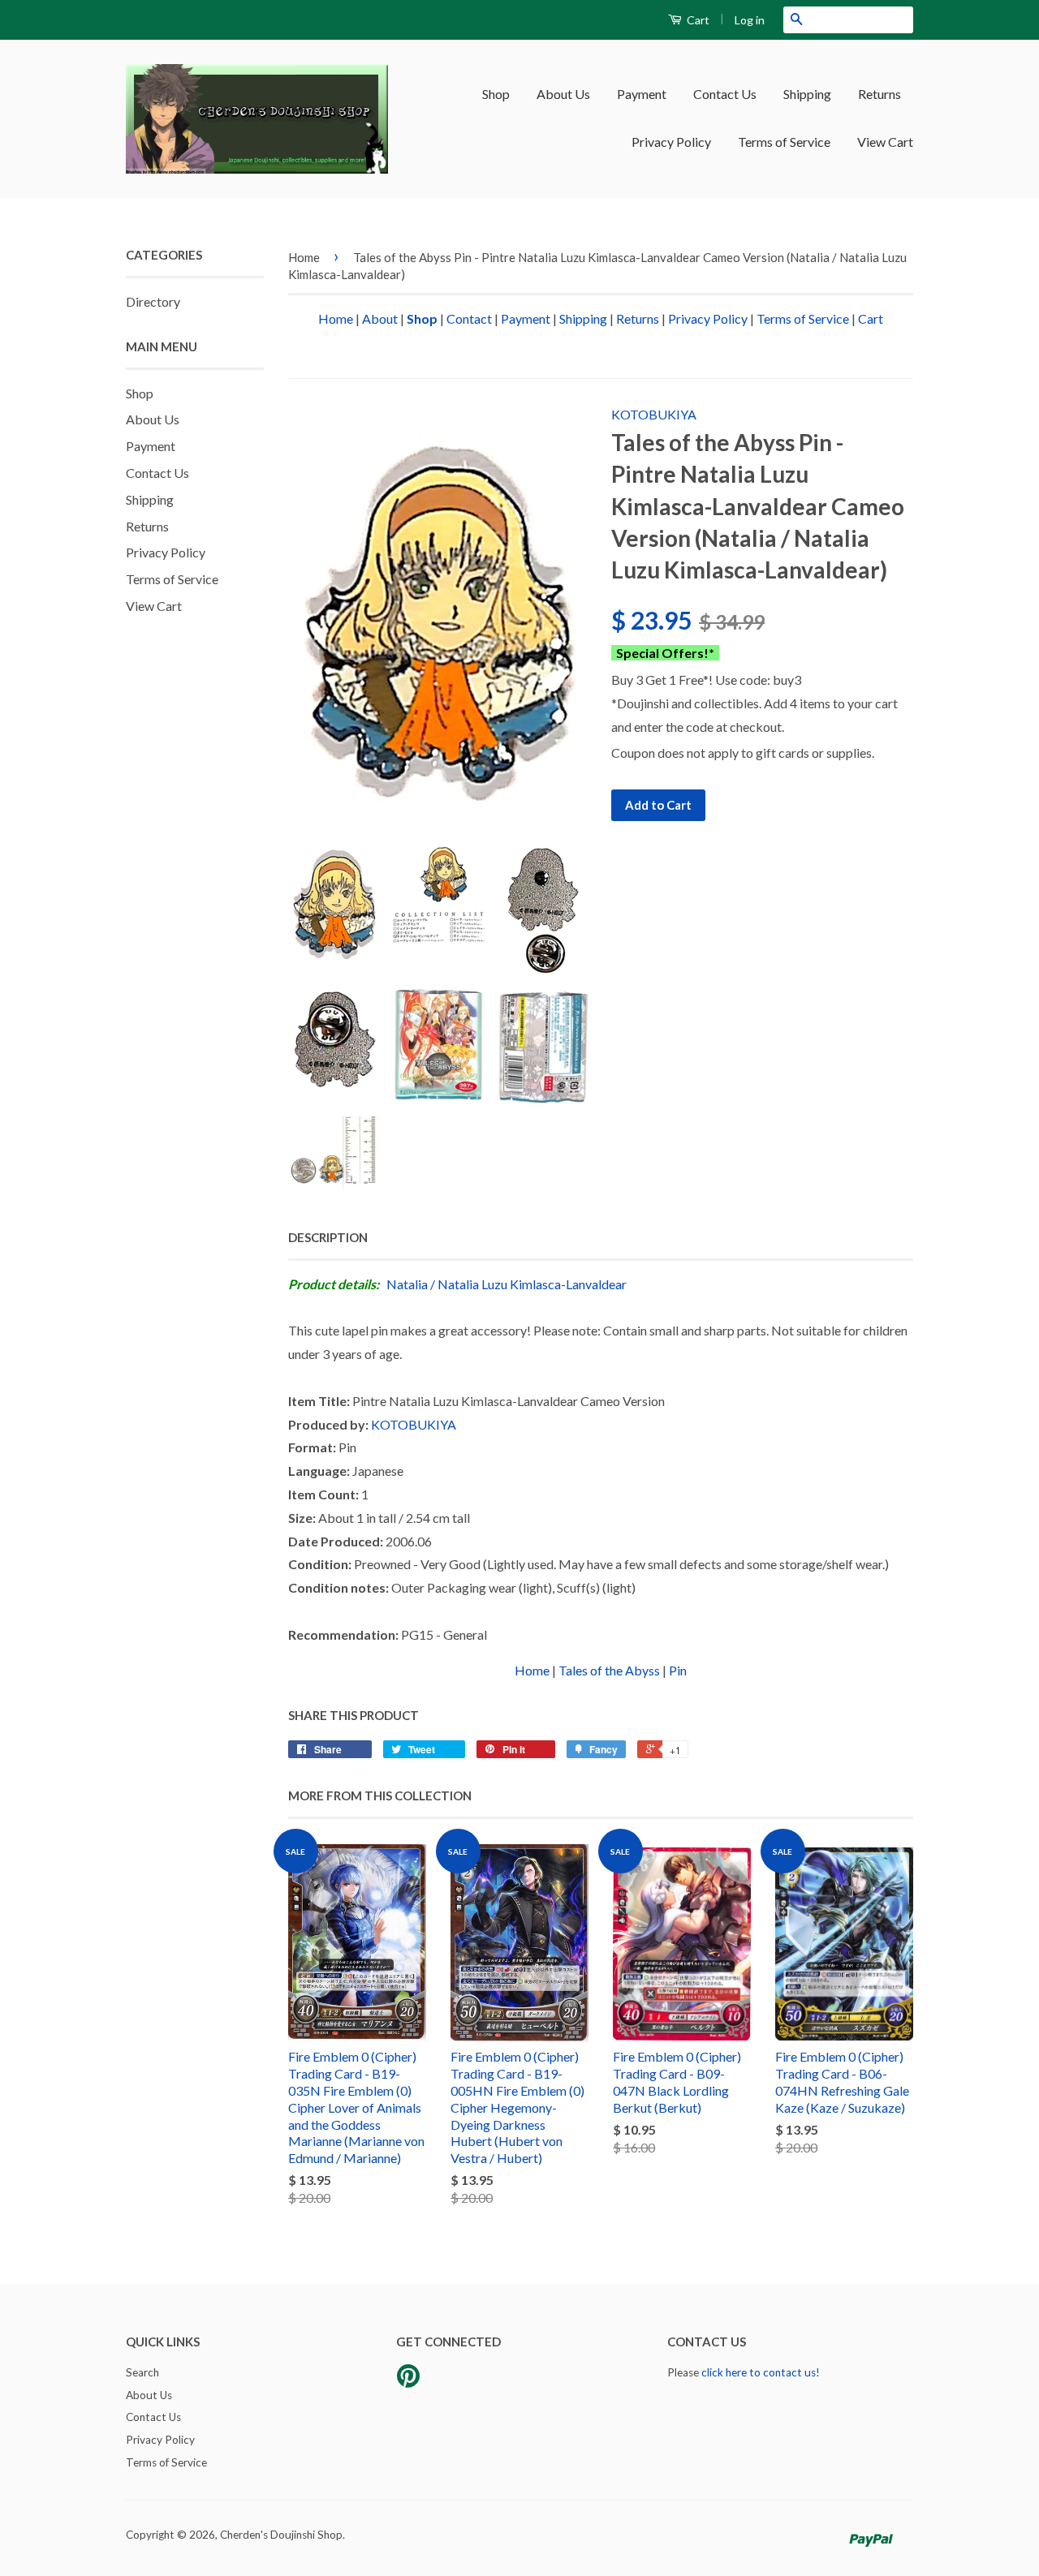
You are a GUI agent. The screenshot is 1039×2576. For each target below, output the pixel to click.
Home (304, 257)
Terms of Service (784, 142)
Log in (750, 20)
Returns (879, 94)
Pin (678, 1670)
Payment (642, 94)
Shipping (807, 94)
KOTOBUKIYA (654, 414)
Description (328, 1237)
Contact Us (725, 94)
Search (142, 2372)
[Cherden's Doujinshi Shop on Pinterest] (408, 2381)
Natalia (407, 1284)
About (380, 318)
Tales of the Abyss (609, 1670)
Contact (469, 318)
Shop (496, 94)
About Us (563, 94)
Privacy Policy (671, 142)
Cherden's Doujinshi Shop (281, 2535)
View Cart (885, 142)
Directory (153, 301)
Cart (697, 20)
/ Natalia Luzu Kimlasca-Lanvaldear (528, 1284)
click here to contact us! (761, 2372)
